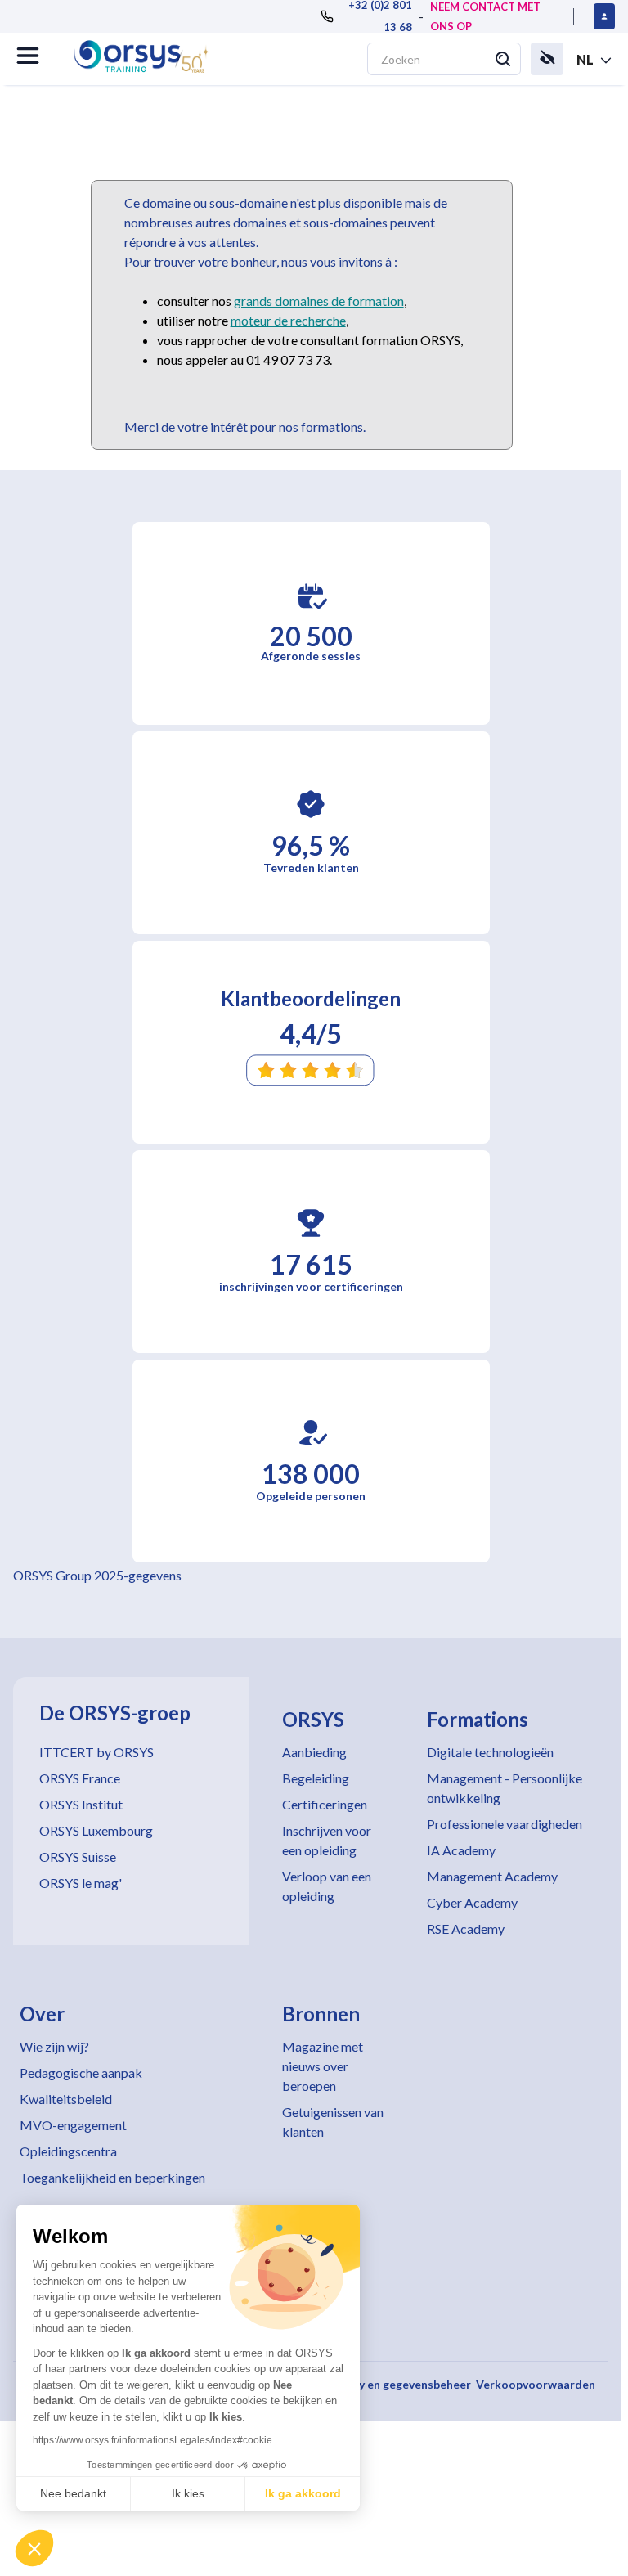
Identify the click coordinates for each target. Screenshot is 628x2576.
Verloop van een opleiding (327, 1886)
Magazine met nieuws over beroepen (323, 2066)
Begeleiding (316, 1778)
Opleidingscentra (68, 2151)
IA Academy (461, 1850)
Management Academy (492, 1876)
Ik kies (188, 2493)
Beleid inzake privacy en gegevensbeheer (361, 2384)
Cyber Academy (472, 1902)
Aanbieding (314, 1752)
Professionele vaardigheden (505, 1824)
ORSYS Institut (81, 1804)
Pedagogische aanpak (81, 2072)
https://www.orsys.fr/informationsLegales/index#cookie (153, 2440)
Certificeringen (325, 1804)
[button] (34, 2548)
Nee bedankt (73, 2493)
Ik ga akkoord (303, 2493)
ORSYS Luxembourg (96, 1830)
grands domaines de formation (319, 301)
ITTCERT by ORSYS (96, 1752)
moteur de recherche (288, 320)
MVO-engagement (73, 2125)
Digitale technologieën (490, 1752)
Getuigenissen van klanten (333, 2122)
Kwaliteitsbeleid (66, 2099)
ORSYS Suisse (78, 1857)
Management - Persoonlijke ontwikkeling (505, 1788)
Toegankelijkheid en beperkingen (112, 2177)
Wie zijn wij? (54, 2046)
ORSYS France (80, 1778)
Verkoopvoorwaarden (536, 2384)
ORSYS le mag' (81, 1883)
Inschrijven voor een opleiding (327, 1840)
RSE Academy (466, 1929)
